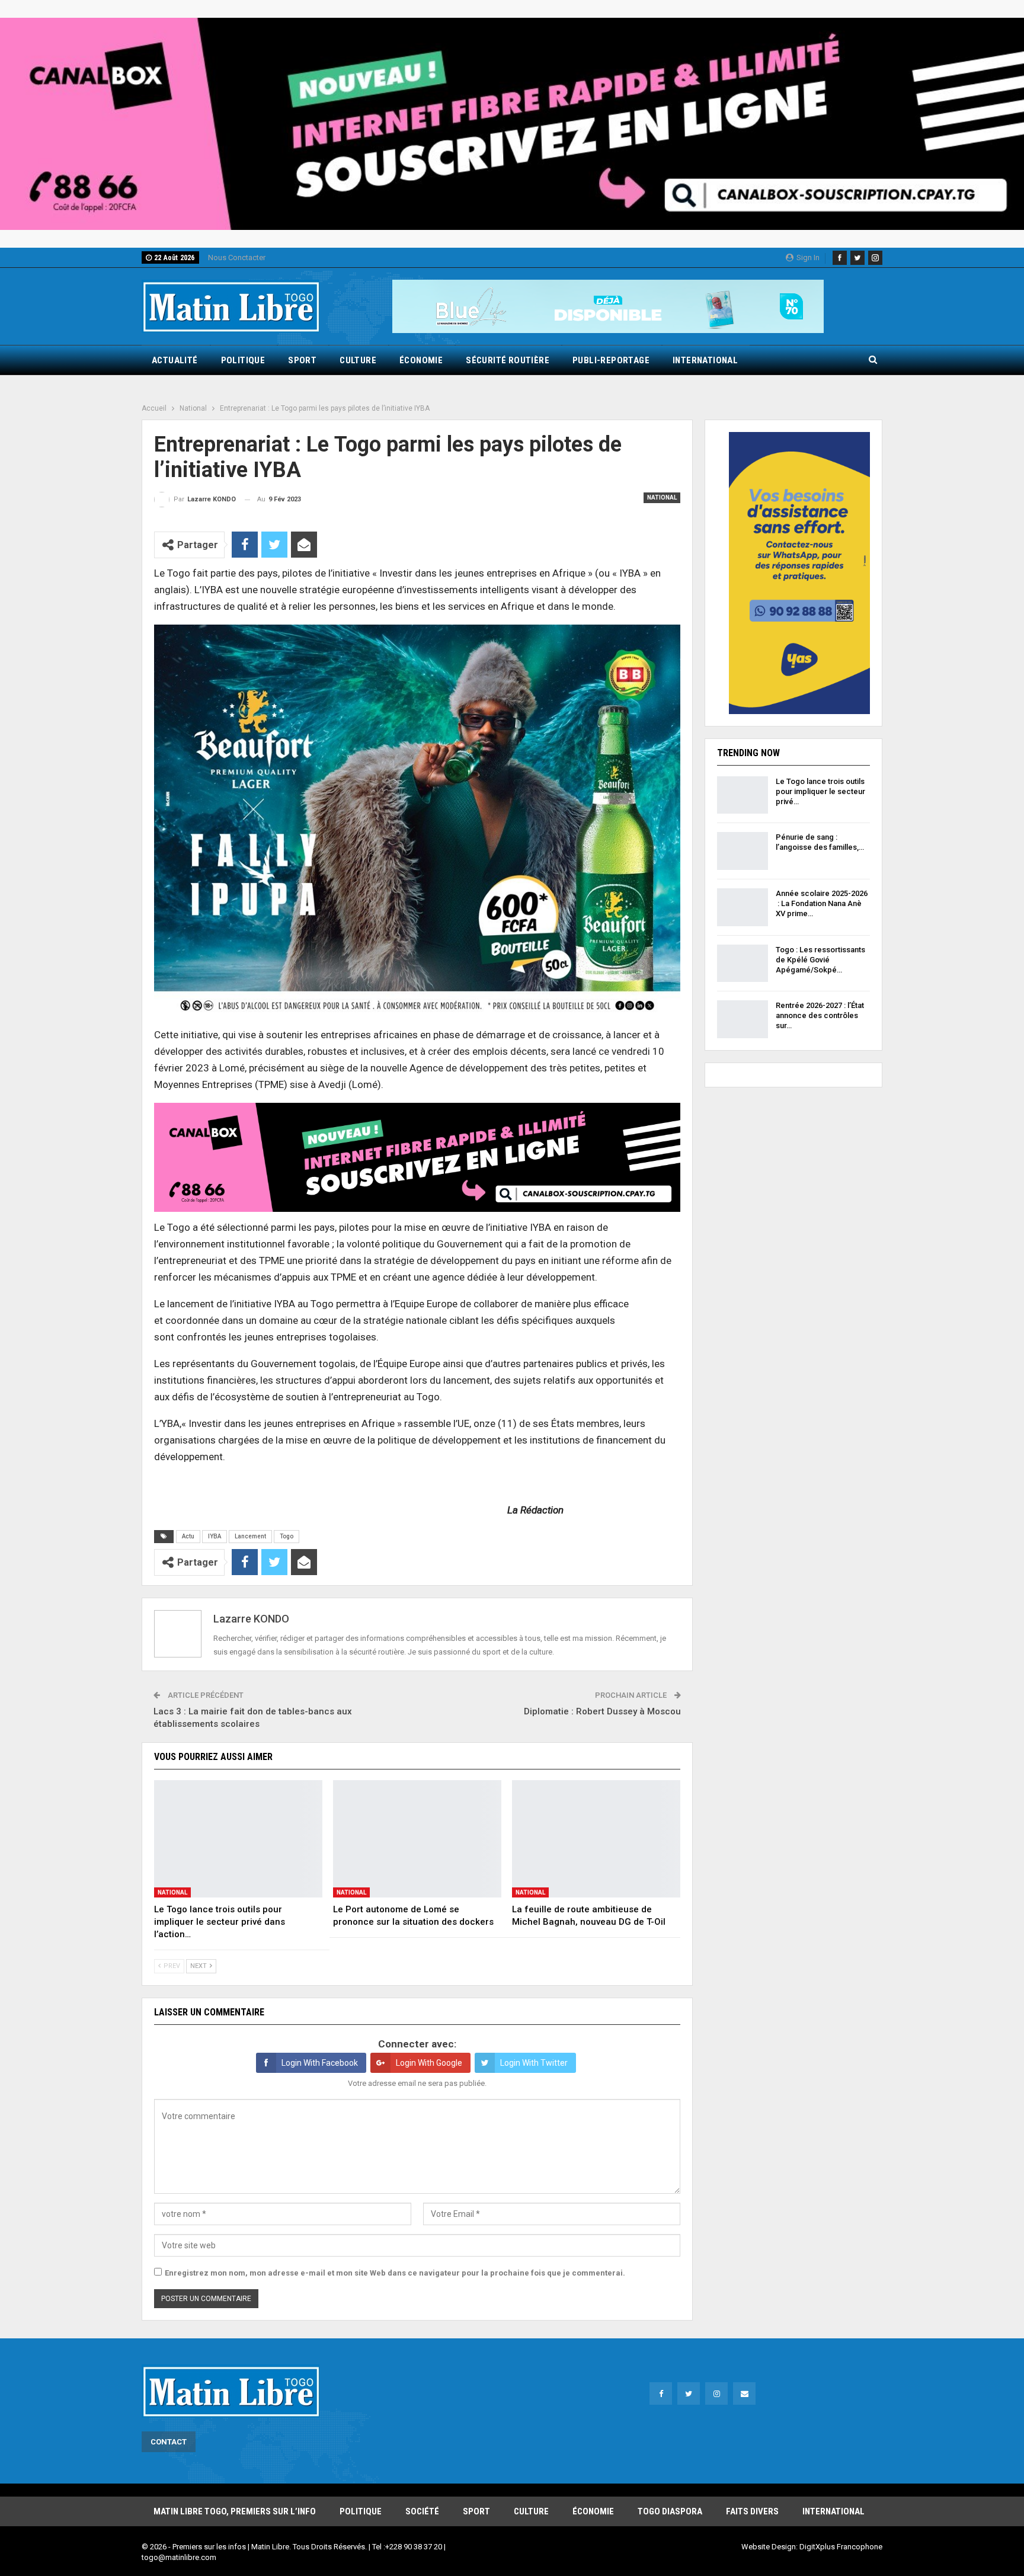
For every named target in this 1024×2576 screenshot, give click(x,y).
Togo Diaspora (670, 2511)
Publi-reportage (611, 360)
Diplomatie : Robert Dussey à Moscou (602, 1711)
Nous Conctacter (237, 257)
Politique (243, 360)
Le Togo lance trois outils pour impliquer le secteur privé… (820, 791)
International (705, 360)
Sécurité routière (508, 360)
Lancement (250, 1536)
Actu (188, 1536)
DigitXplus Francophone (841, 2547)
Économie (421, 360)
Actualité (175, 360)
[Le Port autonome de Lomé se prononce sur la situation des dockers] (417, 1839)
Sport (302, 360)
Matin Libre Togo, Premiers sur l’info (235, 2511)
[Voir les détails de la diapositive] (512, 124)
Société (422, 2511)
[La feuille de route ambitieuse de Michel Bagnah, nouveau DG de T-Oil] (596, 1839)
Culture (358, 360)
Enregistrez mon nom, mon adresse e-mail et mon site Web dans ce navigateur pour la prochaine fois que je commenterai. (395, 2273)
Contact (169, 2442)
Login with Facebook (320, 2063)
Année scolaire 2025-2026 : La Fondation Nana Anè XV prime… (822, 903)
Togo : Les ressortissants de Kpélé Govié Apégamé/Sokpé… (820, 960)
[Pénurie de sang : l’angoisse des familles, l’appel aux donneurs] (743, 851)
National (662, 497)
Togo (287, 1536)
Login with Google (429, 2063)
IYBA (215, 1536)
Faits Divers (752, 2511)
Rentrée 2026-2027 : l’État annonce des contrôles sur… (820, 1015)
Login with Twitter (534, 2063)
